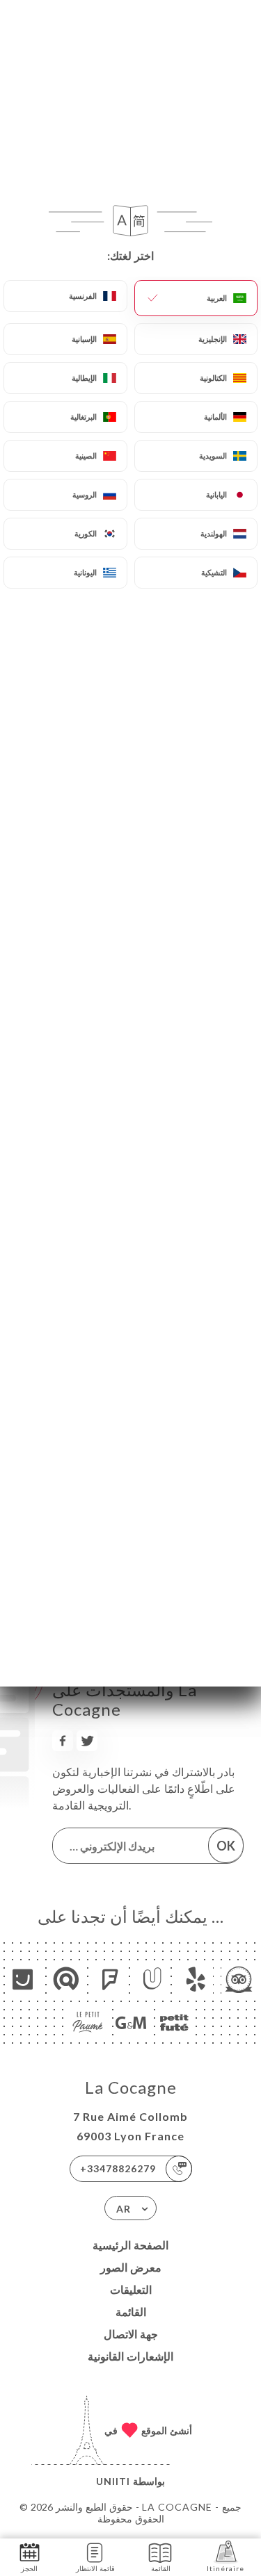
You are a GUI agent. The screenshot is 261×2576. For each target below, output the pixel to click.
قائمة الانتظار (95, 2568)
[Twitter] (87, 1741)
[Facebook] (63, 1741)
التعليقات (131, 2289)
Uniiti (113, 2481)
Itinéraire (226, 2568)
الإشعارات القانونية (130, 2356)
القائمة (131, 2312)
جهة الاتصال (131, 2334)
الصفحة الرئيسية (130, 2245)
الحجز (29, 2568)
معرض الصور (131, 2267)
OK (226, 1846)
